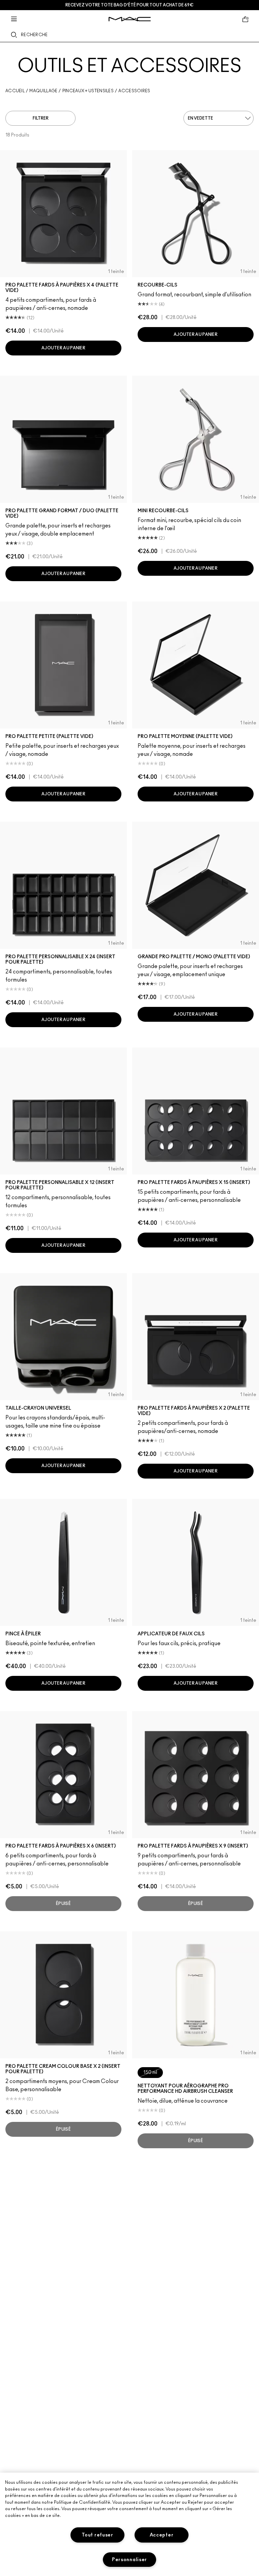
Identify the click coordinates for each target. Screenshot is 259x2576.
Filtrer (41, 118)
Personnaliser (129, 2560)
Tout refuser (97, 2535)
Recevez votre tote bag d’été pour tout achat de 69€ (129, 5)
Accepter (162, 2535)
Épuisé (63, 1904)
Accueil (15, 91)
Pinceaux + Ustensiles (88, 91)
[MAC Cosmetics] (130, 19)
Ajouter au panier (63, 348)
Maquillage (43, 91)
